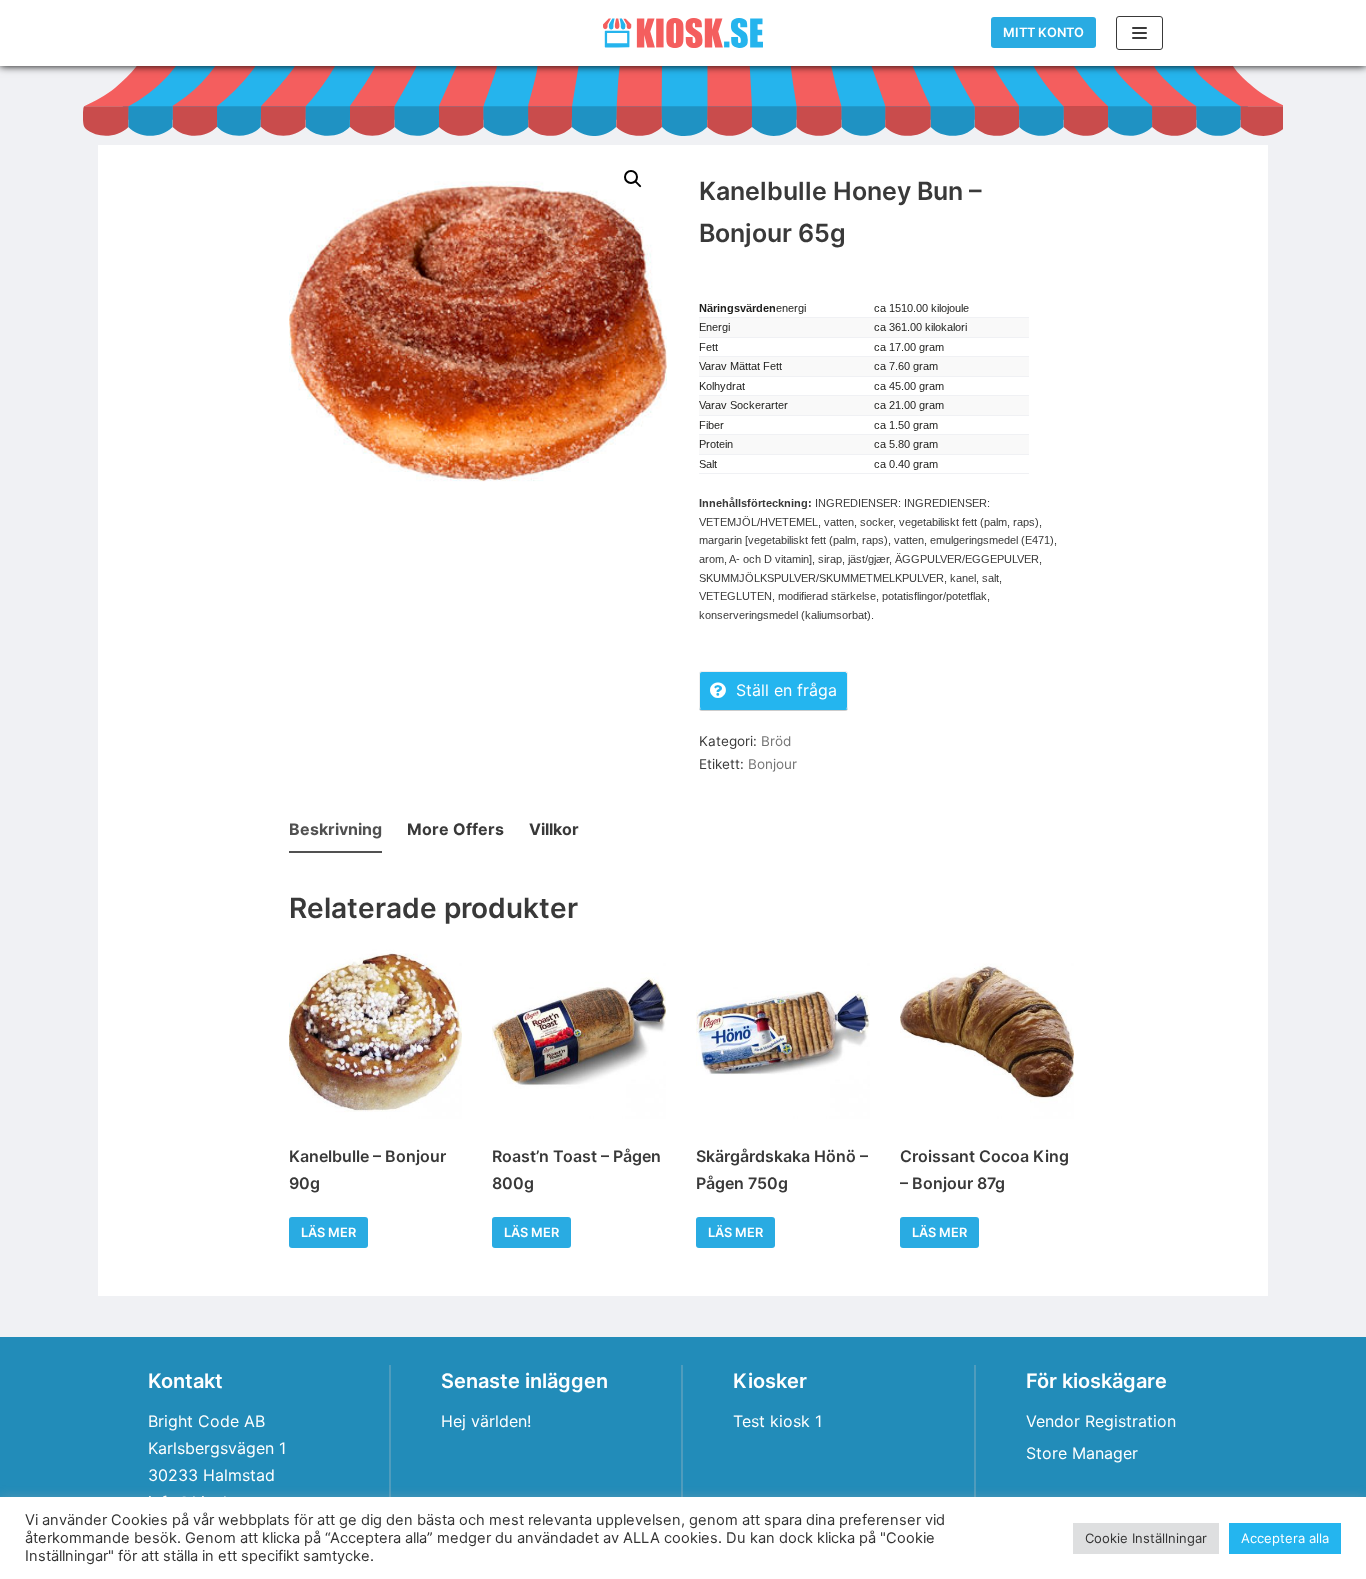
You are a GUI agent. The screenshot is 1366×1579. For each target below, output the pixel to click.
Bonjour (772, 764)
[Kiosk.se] (683, 33)
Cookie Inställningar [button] (1146, 1538)
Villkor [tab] (554, 829)
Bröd (776, 741)
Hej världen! (486, 1421)
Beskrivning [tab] (335, 829)
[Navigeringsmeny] (1139, 33)
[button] (633, 179)
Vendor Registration (1101, 1421)
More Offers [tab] (455, 829)
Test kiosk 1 (777, 1421)
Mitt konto (1043, 32)
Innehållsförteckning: (755, 503)
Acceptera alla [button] (1285, 1538)
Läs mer (328, 1232)
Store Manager (1082, 1453)
